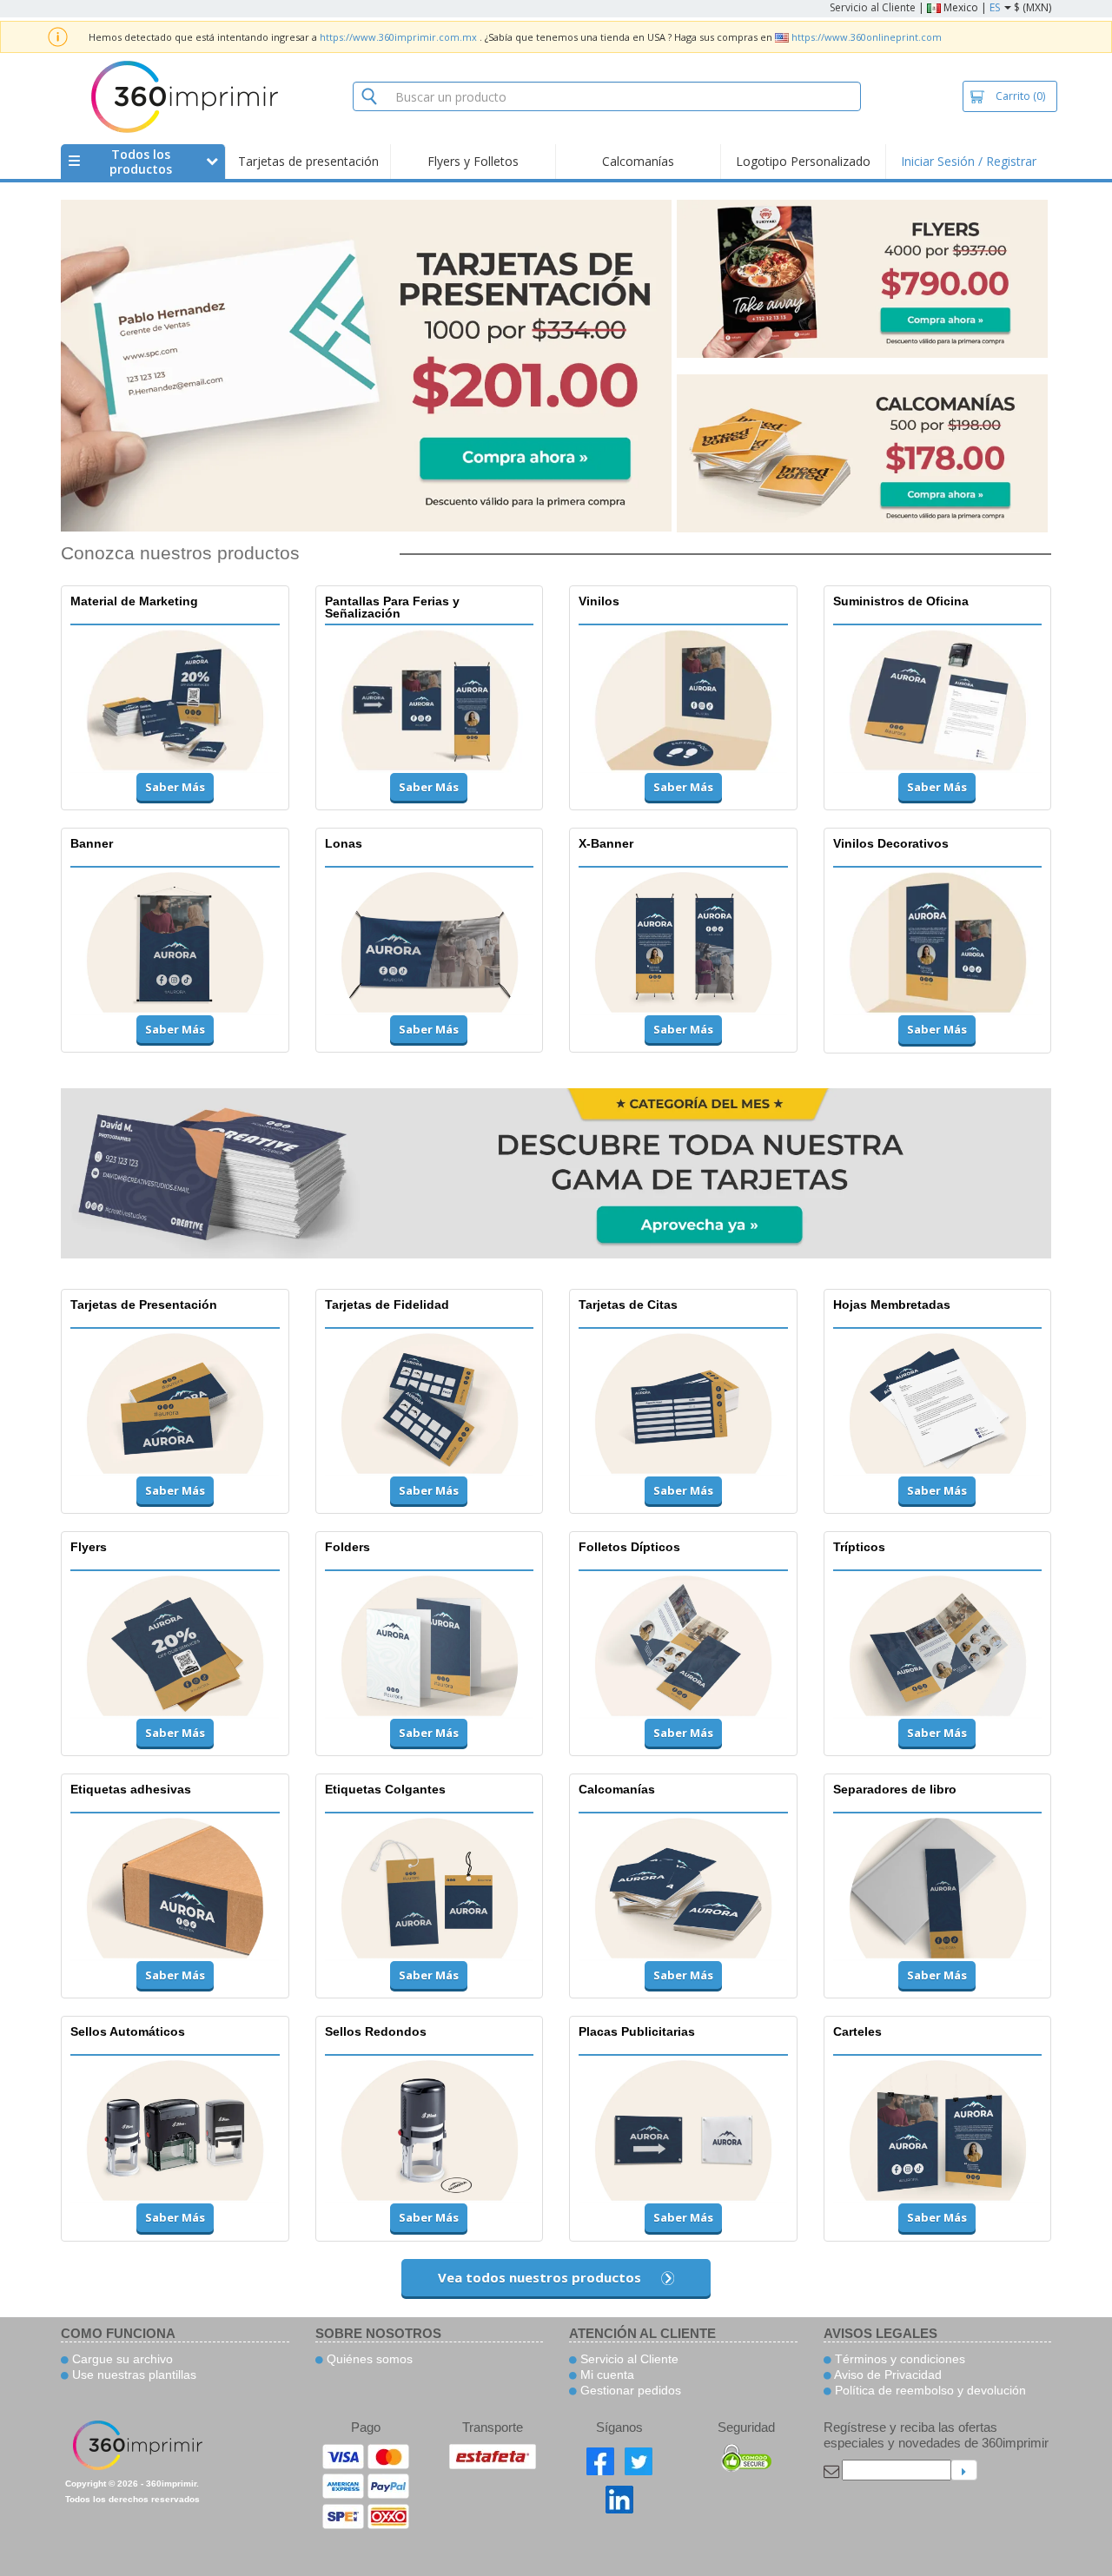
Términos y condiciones (898, 2359)
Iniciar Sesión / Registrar (969, 161)
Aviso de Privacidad (887, 2375)
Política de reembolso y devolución (929, 2390)
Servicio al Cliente (873, 7)
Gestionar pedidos (629, 2390)
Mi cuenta (606, 2375)
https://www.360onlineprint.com (867, 37)
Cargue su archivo (121, 2359)
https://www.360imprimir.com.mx (398, 37)
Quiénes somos (368, 2359)
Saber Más (175, 787)
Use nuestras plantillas (132, 2375)
